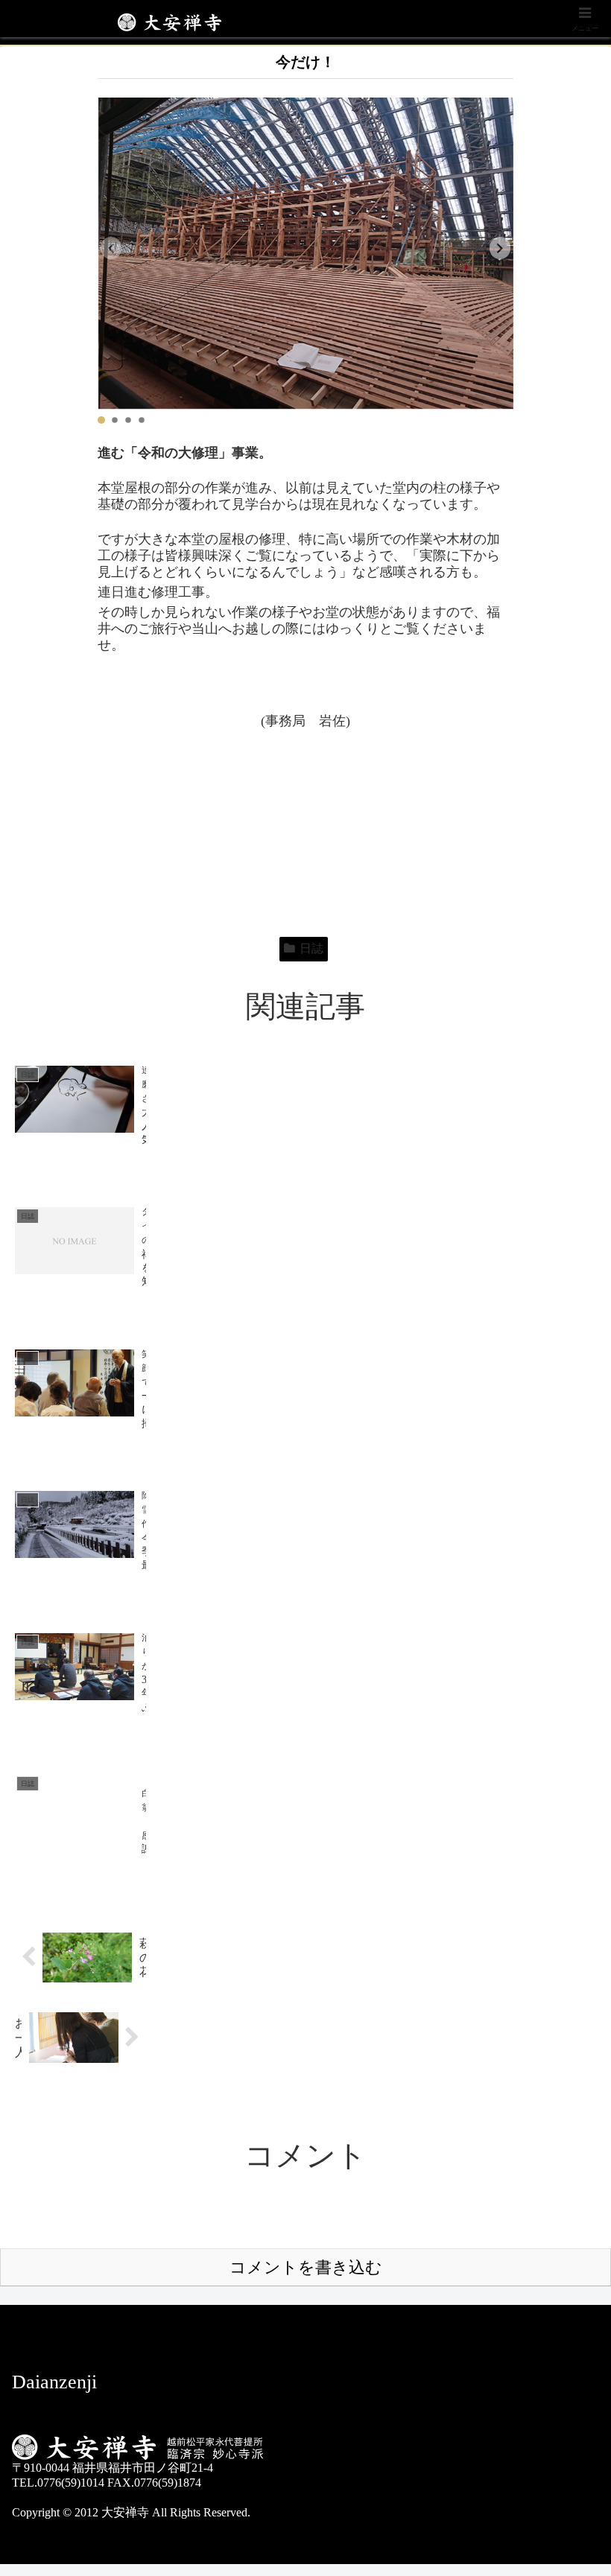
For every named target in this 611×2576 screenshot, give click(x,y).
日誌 (311, 948)
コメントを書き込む (306, 2267)
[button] (500, 248)
